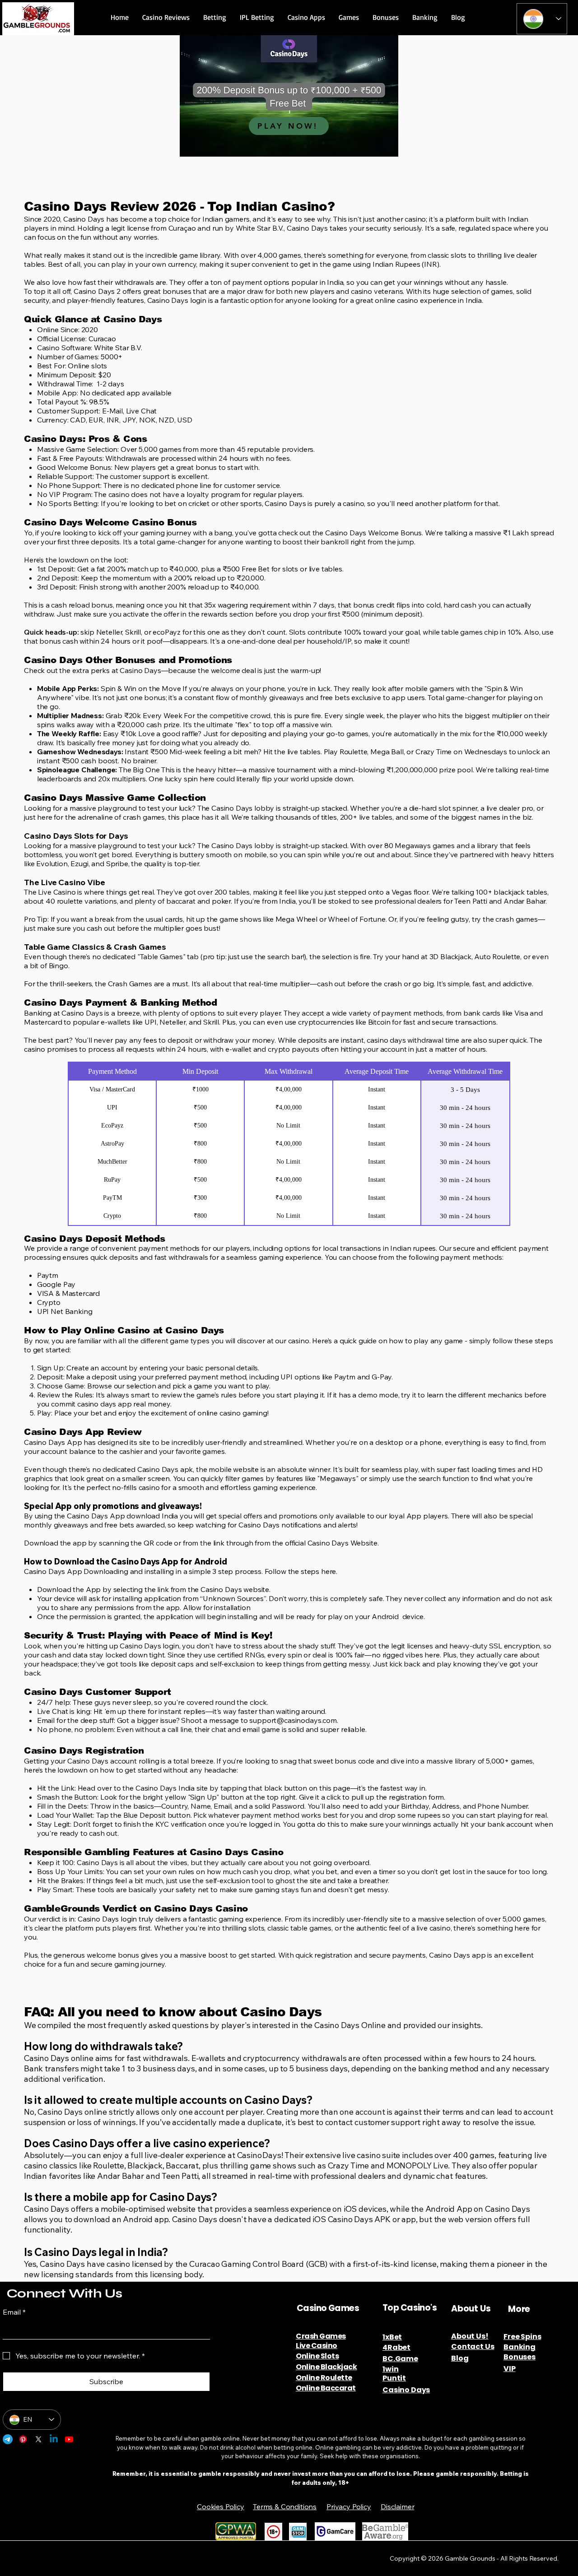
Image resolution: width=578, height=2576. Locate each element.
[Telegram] (8, 2439)
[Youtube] (69, 2439)
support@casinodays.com (293, 1720)
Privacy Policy (349, 2506)
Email (14, 2312)
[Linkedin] (54, 2439)
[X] (38, 2439)
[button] (166, 17)
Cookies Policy (221, 2506)
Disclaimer (397, 2506)
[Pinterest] (23, 2439)
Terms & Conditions (285, 2506)
